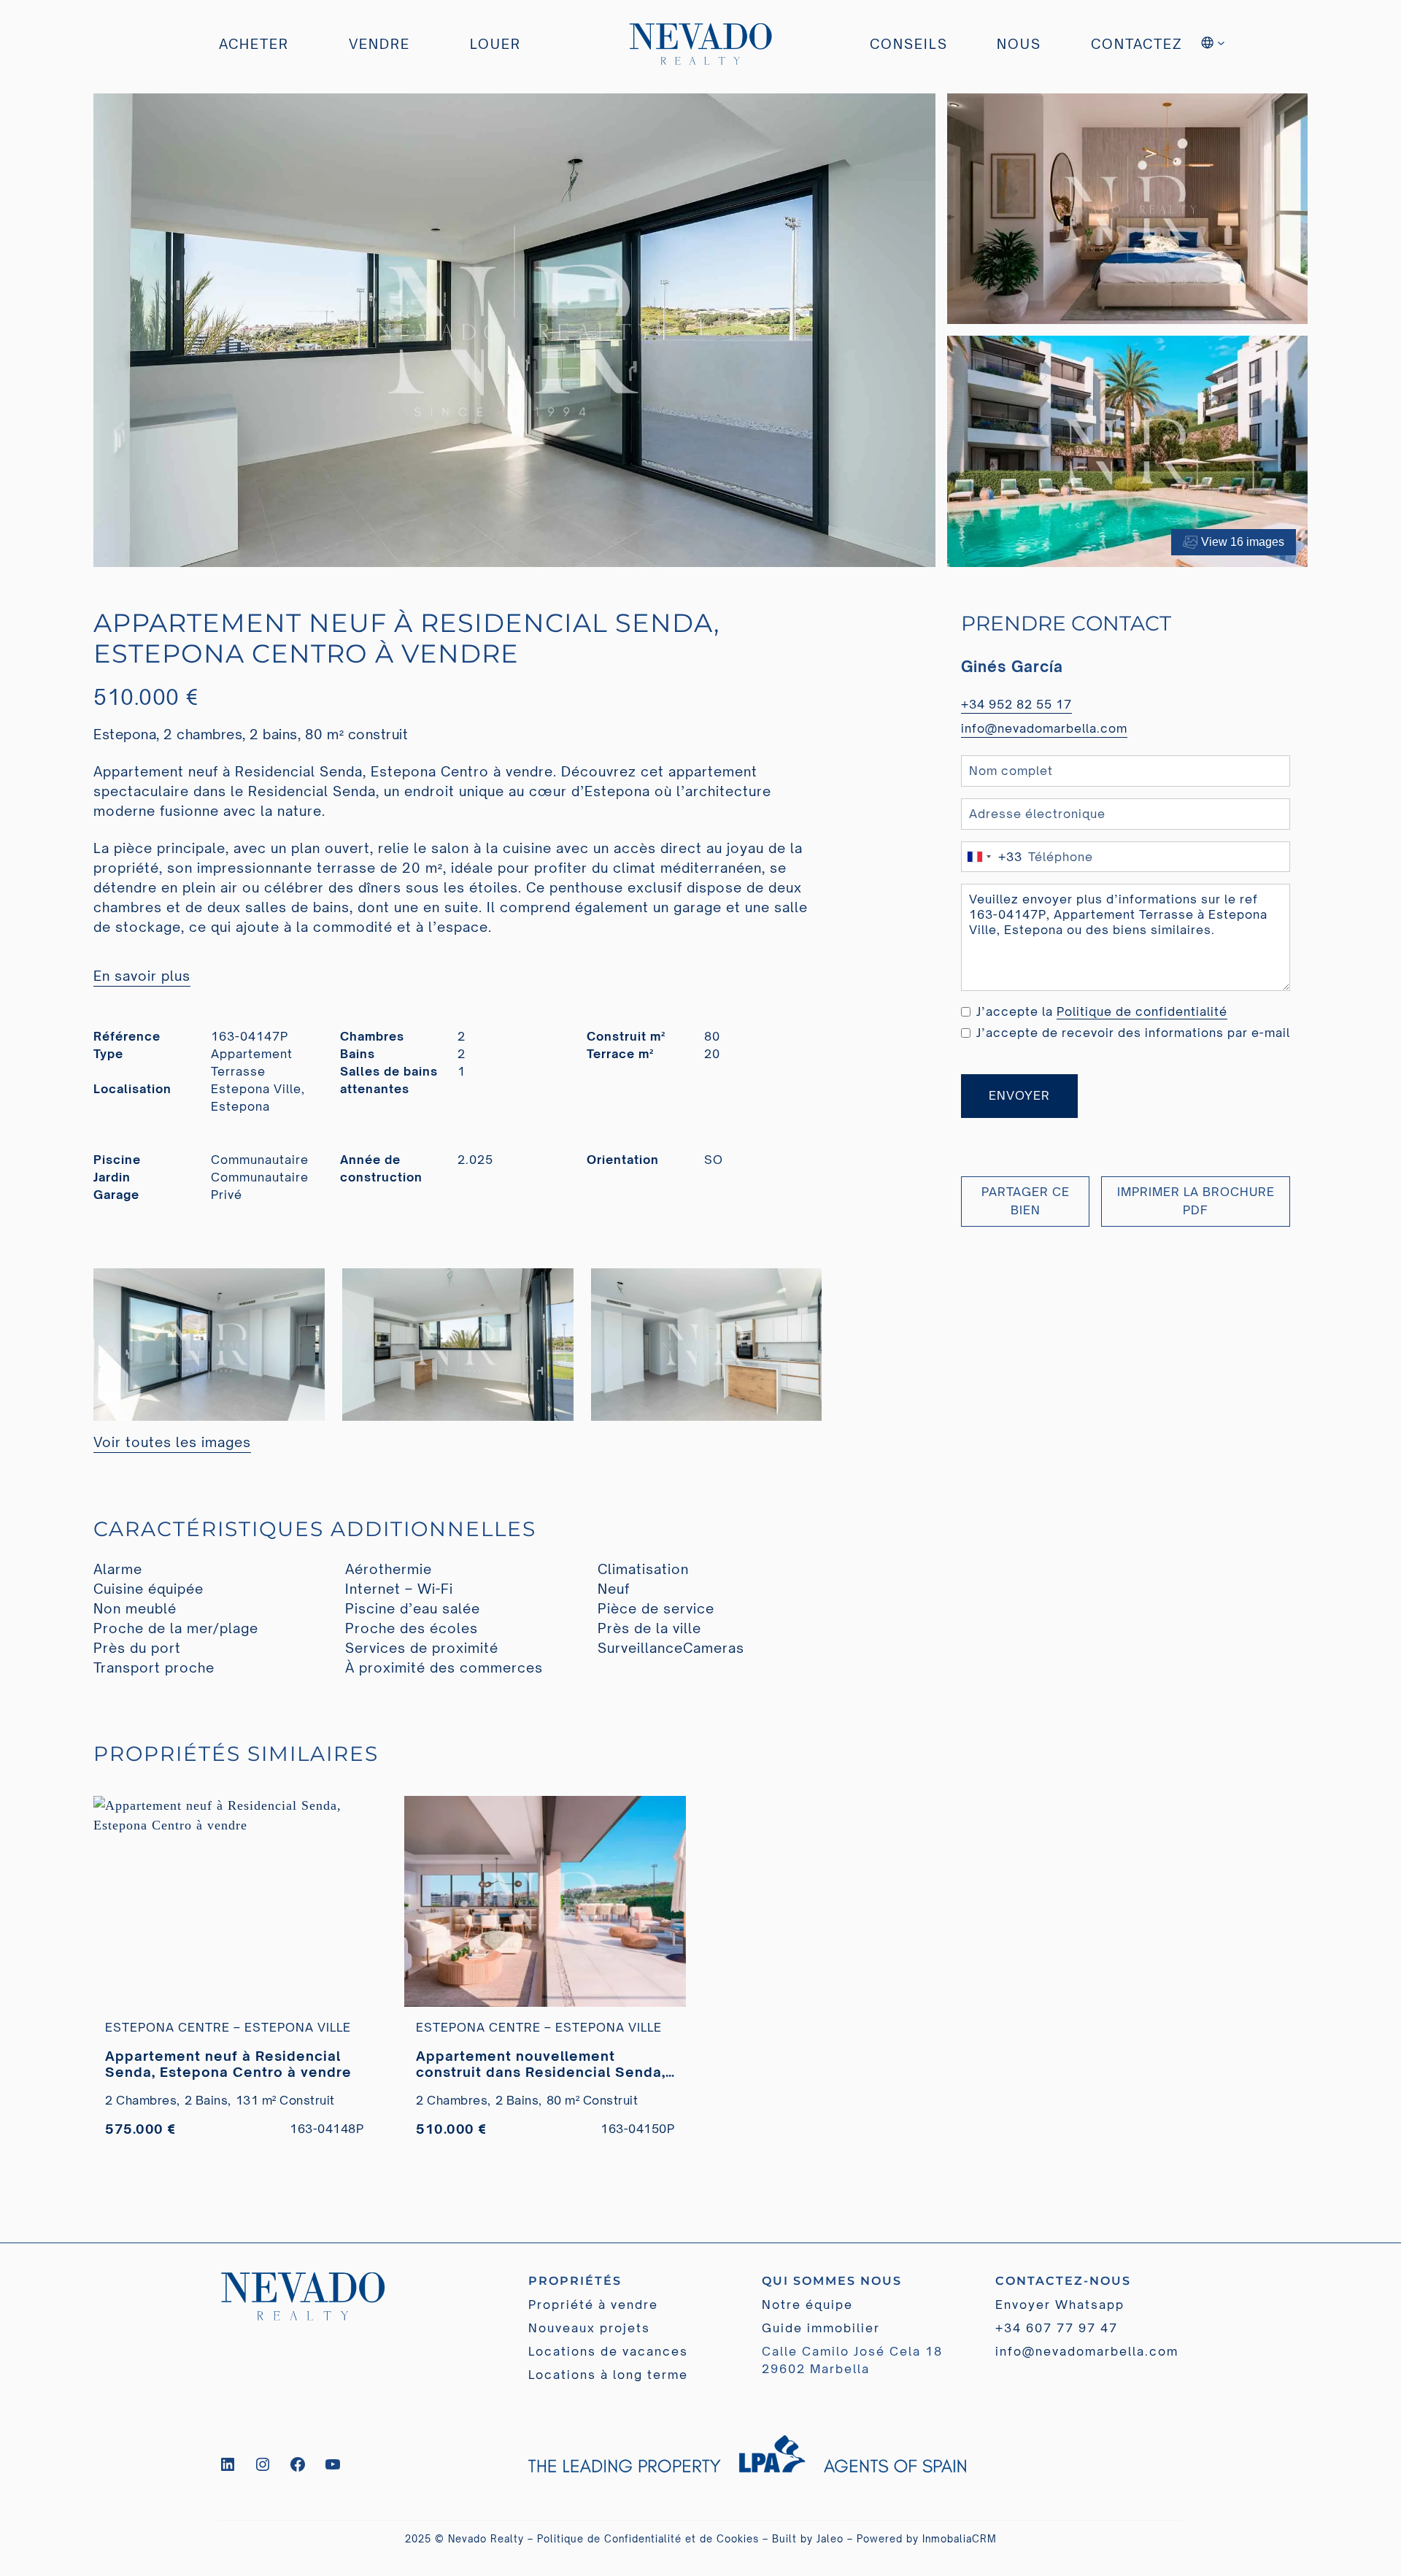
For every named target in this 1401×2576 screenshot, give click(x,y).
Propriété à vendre (593, 2305)
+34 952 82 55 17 (1016, 704)
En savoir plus (142, 976)
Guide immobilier (821, 2328)
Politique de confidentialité (1142, 1011)
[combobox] (992, 856)
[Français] (1214, 45)
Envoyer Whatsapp (1060, 2305)
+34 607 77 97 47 (1057, 2328)
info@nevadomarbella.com (1044, 728)
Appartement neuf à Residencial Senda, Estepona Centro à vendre (228, 2064)
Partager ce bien (1026, 1201)
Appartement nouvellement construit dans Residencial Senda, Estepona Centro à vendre (541, 2064)
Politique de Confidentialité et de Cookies (648, 2539)
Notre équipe (807, 2305)
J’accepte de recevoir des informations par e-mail (1133, 1033)
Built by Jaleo (808, 2539)
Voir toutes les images (172, 1442)
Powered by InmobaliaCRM (927, 2539)
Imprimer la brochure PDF (1196, 1201)
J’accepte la (1102, 1011)
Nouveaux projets (589, 2328)
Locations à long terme (608, 2375)
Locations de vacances (608, 2351)
